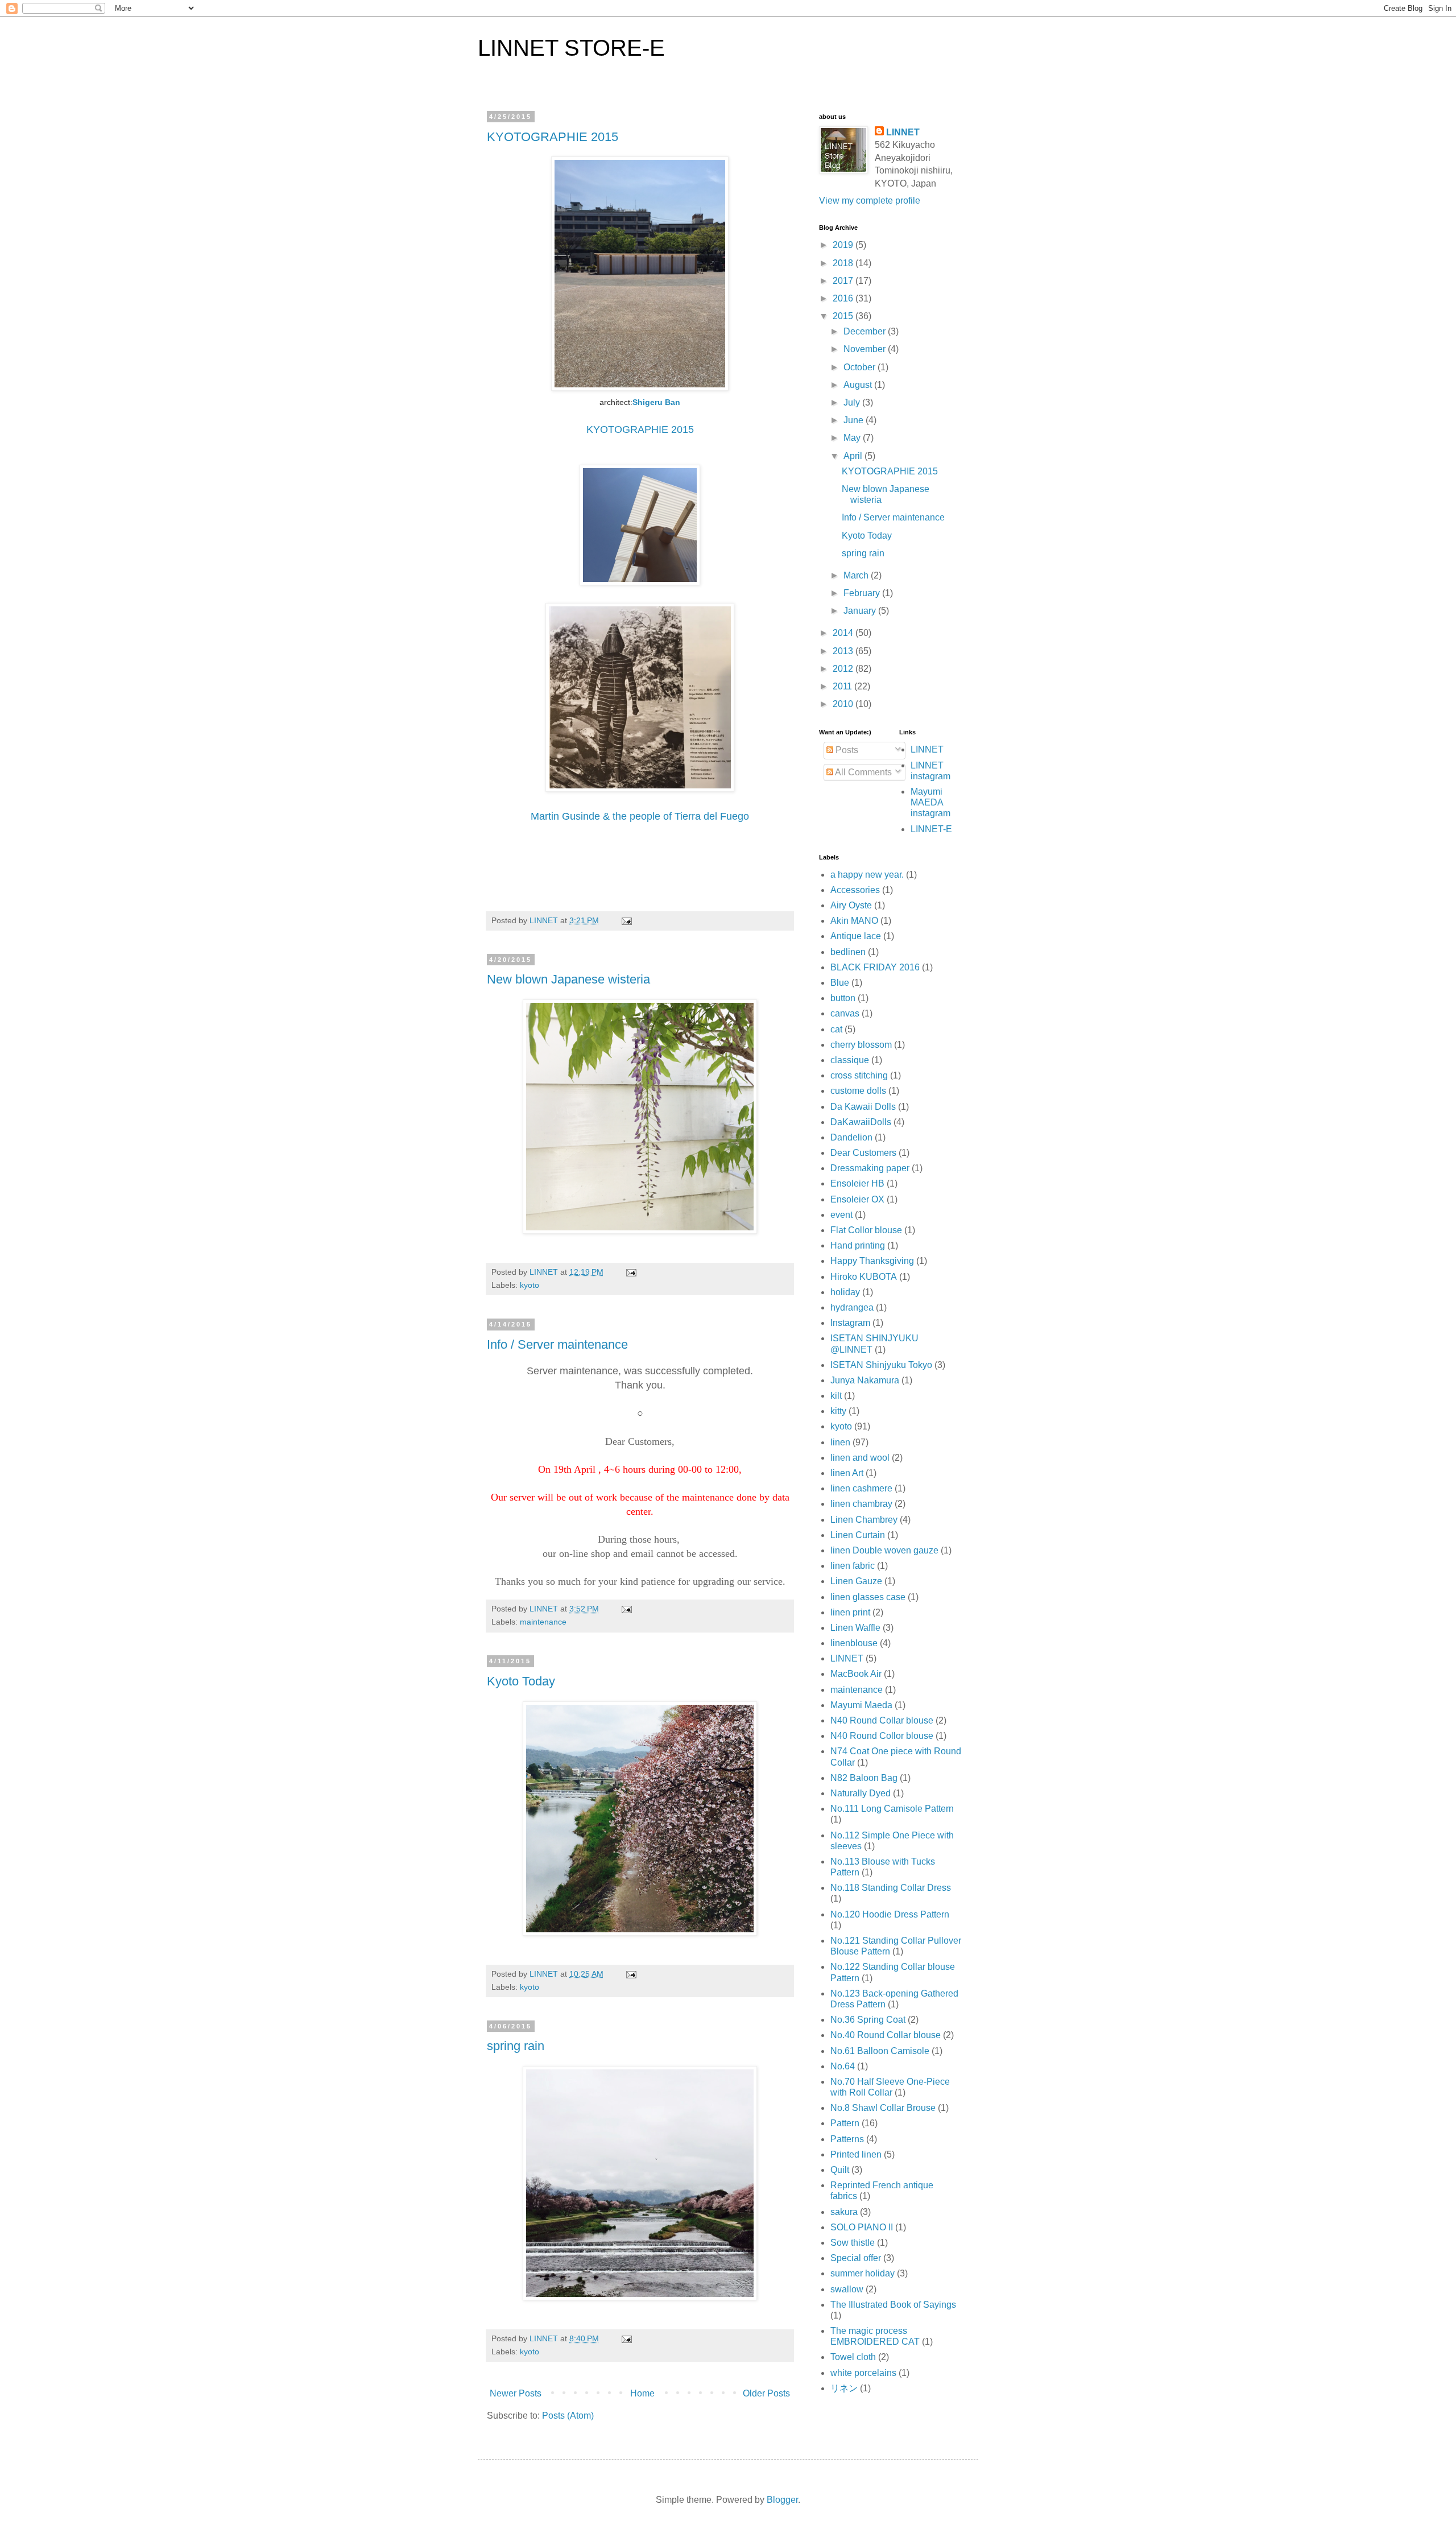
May (853, 438)
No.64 (843, 2066)
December (866, 331)
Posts (846, 750)
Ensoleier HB (857, 1183)
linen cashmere (861, 1488)
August (859, 385)
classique (850, 1060)
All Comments (863, 772)
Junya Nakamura (865, 1380)
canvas (845, 1013)
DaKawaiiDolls (861, 1122)
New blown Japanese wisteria (568, 979)
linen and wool (860, 1458)
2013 (844, 651)
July (853, 402)
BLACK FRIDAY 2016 (875, 967)
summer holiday (863, 2273)
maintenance (543, 1622)
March (857, 575)
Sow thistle (853, 2243)
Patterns (847, 2139)
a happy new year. (867, 875)
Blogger (782, 2500)
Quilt (840, 2170)
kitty (838, 1411)
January (861, 611)
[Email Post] (626, 920)
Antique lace (856, 936)
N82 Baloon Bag (864, 1778)
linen (840, 1442)
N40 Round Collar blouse (882, 1720)
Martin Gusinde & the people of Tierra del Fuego (640, 816)
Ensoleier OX (857, 1199)
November (866, 349)
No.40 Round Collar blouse (886, 2035)
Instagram (850, 1323)
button (843, 998)
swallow (847, 2289)
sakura (844, 2212)
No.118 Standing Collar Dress (891, 1888)
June (855, 420)
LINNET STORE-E (571, 48)
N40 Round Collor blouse (882, 1736)
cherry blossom (861, 1045)
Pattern (845, 2123)
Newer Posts (516, 2393)
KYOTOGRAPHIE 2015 (553, 137)
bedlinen (848, 952)
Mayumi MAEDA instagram (930, 802)
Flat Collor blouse (866, 1230)
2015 (844, 316)
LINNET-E (931, 829)
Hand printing (858, 1245)
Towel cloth (853, 2357)
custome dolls (858, 1091)
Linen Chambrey (864, 1520)
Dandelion (851, 1137)
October (861, 367)
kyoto (530, 1285)
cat (836, 1029)
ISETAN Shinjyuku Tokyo (881, 1365)
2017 (844, 281)
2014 (844, 633)
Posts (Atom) (568, 2416)
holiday (845, 1292)
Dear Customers (863, 1153)
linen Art (847, 1473)
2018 (844, 263)
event (841, 1215)
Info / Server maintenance (557, 1344)
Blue (840, 983)
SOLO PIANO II (862, 2227)
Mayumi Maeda (861, 1705)
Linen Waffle (855, 1628)
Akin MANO (854, 921)
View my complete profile (870, 201)
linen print (850, 1612)
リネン (844, 2388)
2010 (844, 704)
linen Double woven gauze (884, 1550)
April (854, 456)
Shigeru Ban (656, 402)
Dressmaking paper (870, 1168)
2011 (843, 686)
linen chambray (861, 1504)
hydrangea (852, 1307)
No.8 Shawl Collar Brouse (883, 2108)
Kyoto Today (521, 1681)
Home (642, 2393)
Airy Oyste (851, 905)
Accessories (855, 890)
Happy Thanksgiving (872, 1261)
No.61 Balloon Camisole (880, 2051)
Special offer (856, 2258)
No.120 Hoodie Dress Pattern (890, 1914)
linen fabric (853, 1566)
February (863, 593)
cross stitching (859, 1075)
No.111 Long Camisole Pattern (892, 1809)
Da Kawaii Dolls (863, 1107)
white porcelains (863, 2373)
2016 (844, 298)
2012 (844, 669)
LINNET (903, 132)
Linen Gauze (856, 1581)
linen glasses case (868, 1597)
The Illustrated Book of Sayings (893, 2305)
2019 (844, 245)
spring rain (516, 2046)
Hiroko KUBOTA (864, 1277)
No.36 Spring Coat (868, 2020)
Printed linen (856, 2154)
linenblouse (854, 1643)
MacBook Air (856, 1674)
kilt (836, 1396)
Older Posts (766, 2393)
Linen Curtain (858, 1535)
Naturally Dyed (861, 1793)
